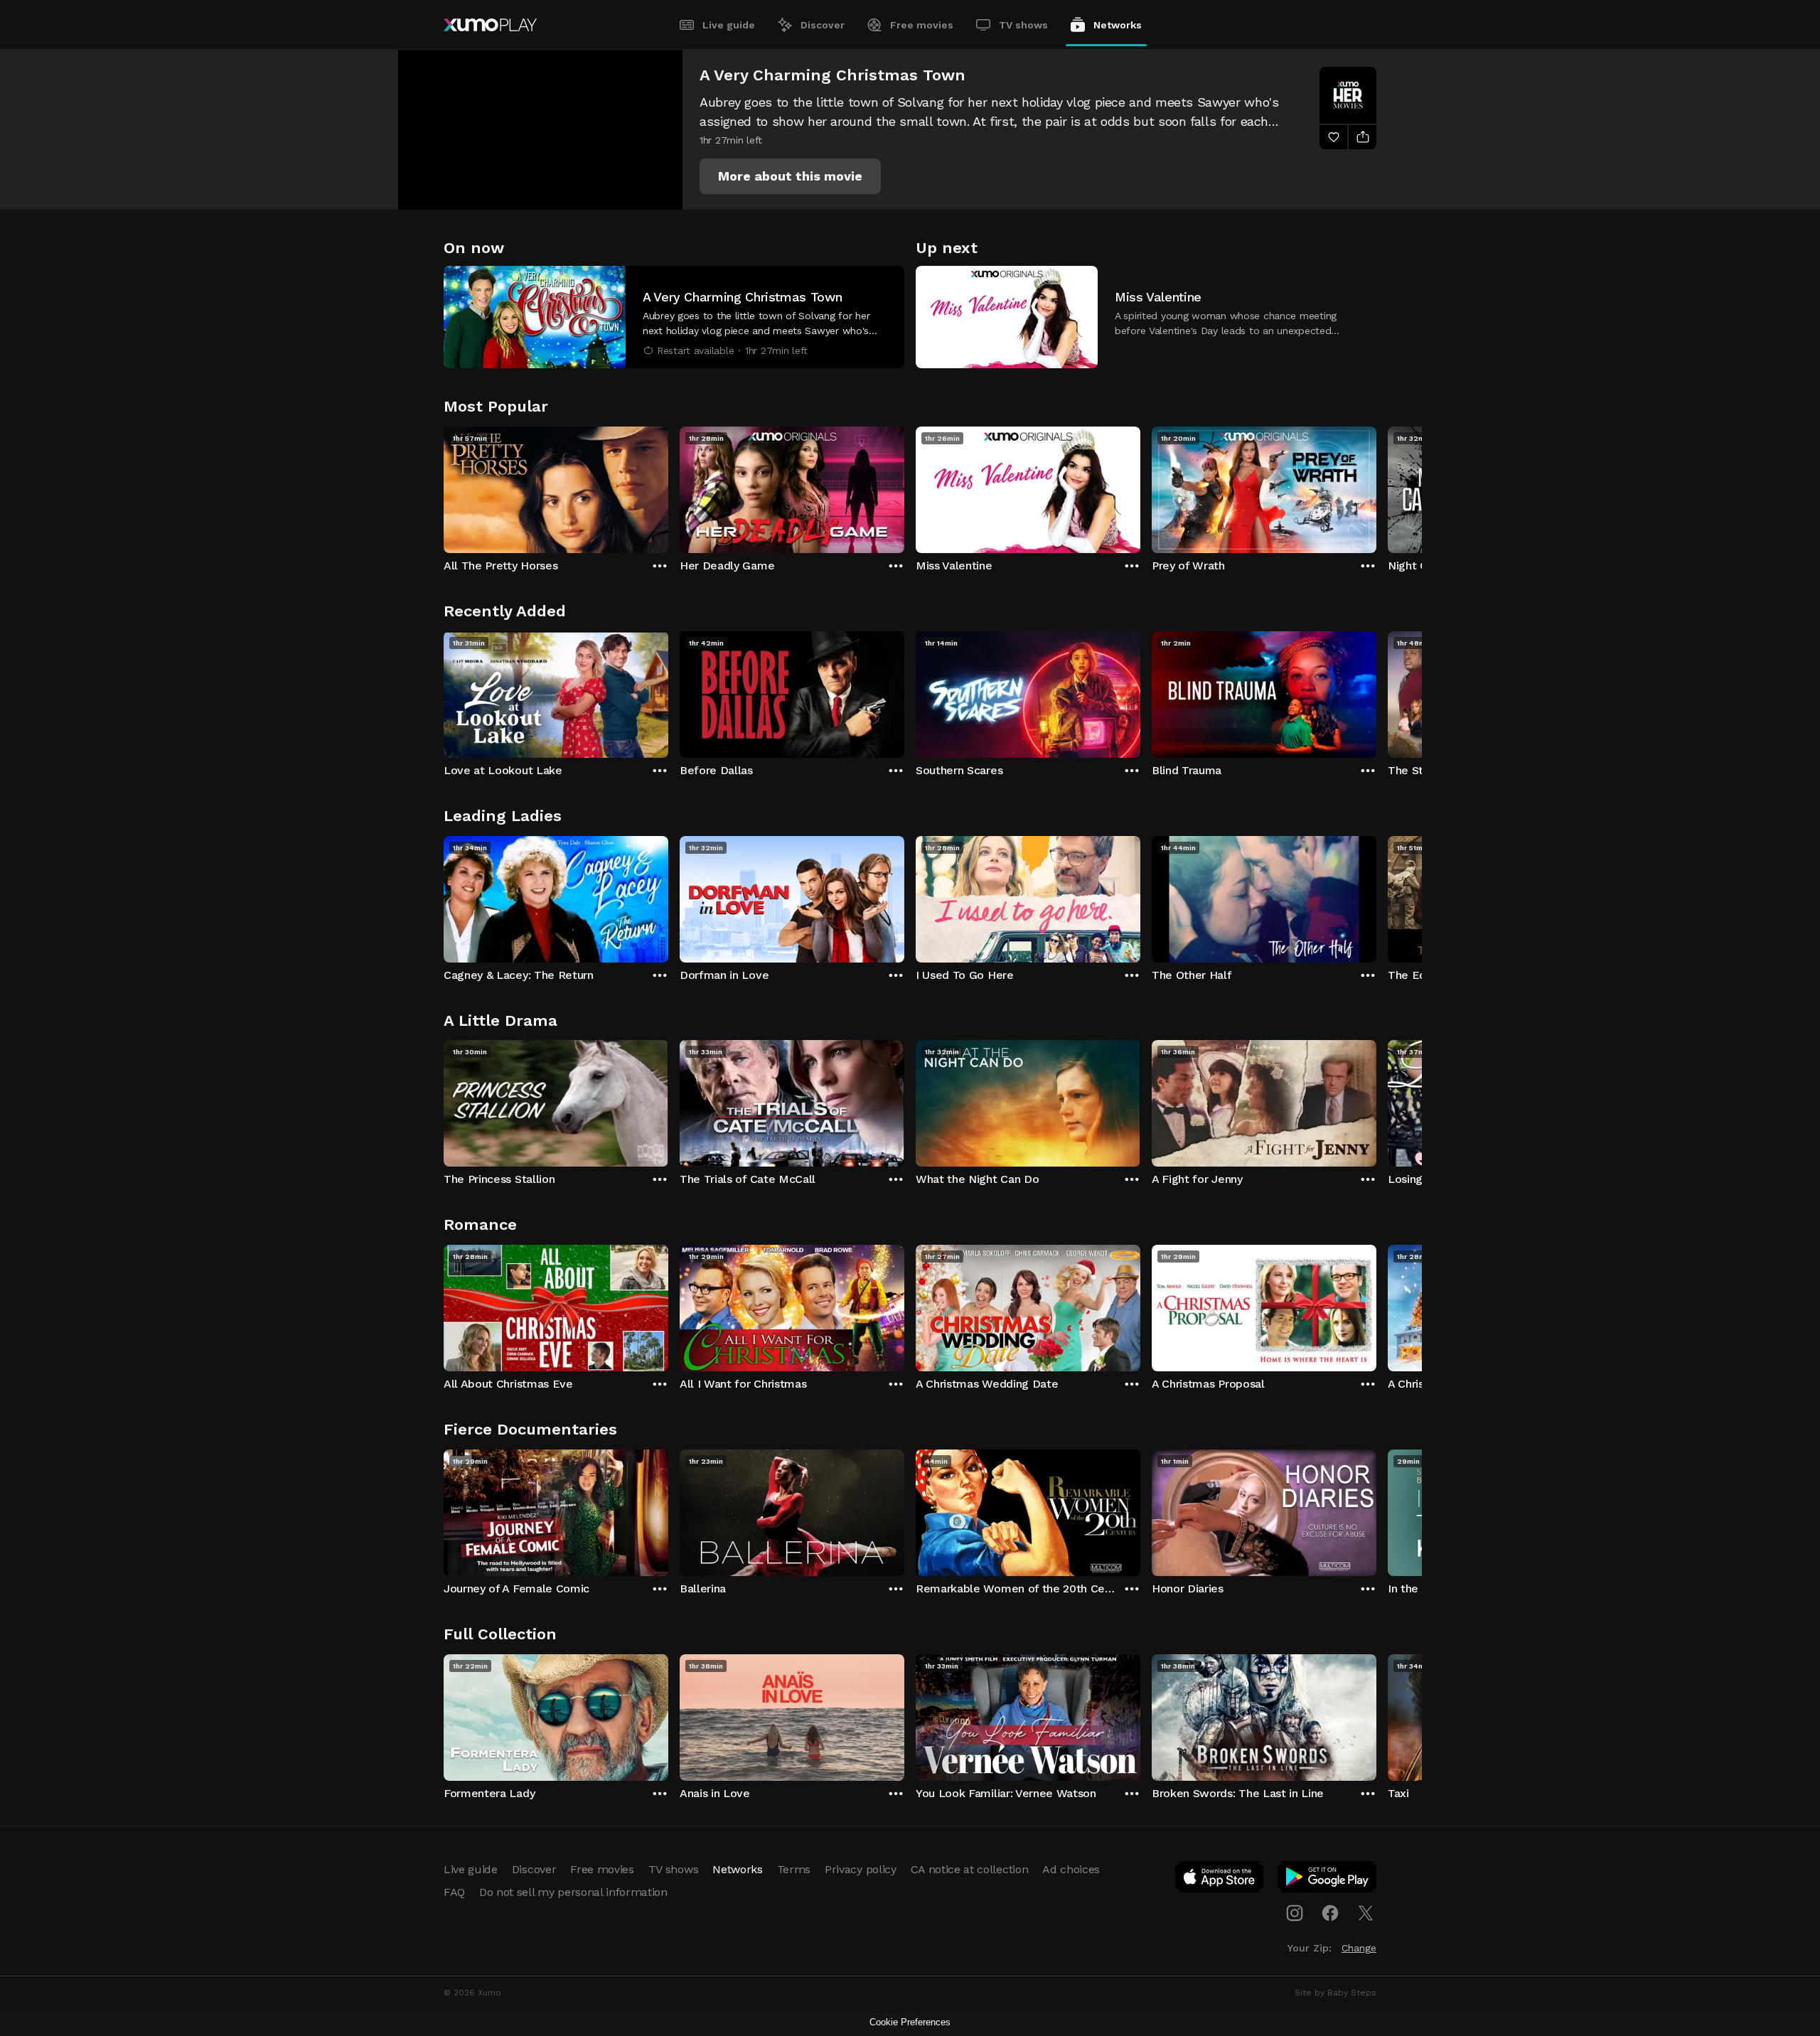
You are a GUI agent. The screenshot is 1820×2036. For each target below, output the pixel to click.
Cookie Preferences (910, 2022)
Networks (1118, 25)
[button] (790, 176)
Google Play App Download (1328, 1880)
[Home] (490, 25)
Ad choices (1071, 1869)
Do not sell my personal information (573, 1892)
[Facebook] (1330, 1913)
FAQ (454, 1892)
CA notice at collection (970, 1869)
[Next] (1376, 486)
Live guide (729, 25)
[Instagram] (1295, 1913)
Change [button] (1359, 1948)
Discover (823, 25)
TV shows (1023, 25)
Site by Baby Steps (1335, 1993)
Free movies (922, 25)
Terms (794, 1869)
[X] (1366, 1913)
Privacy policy (861, 1869)
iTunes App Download (1220, 1880)
